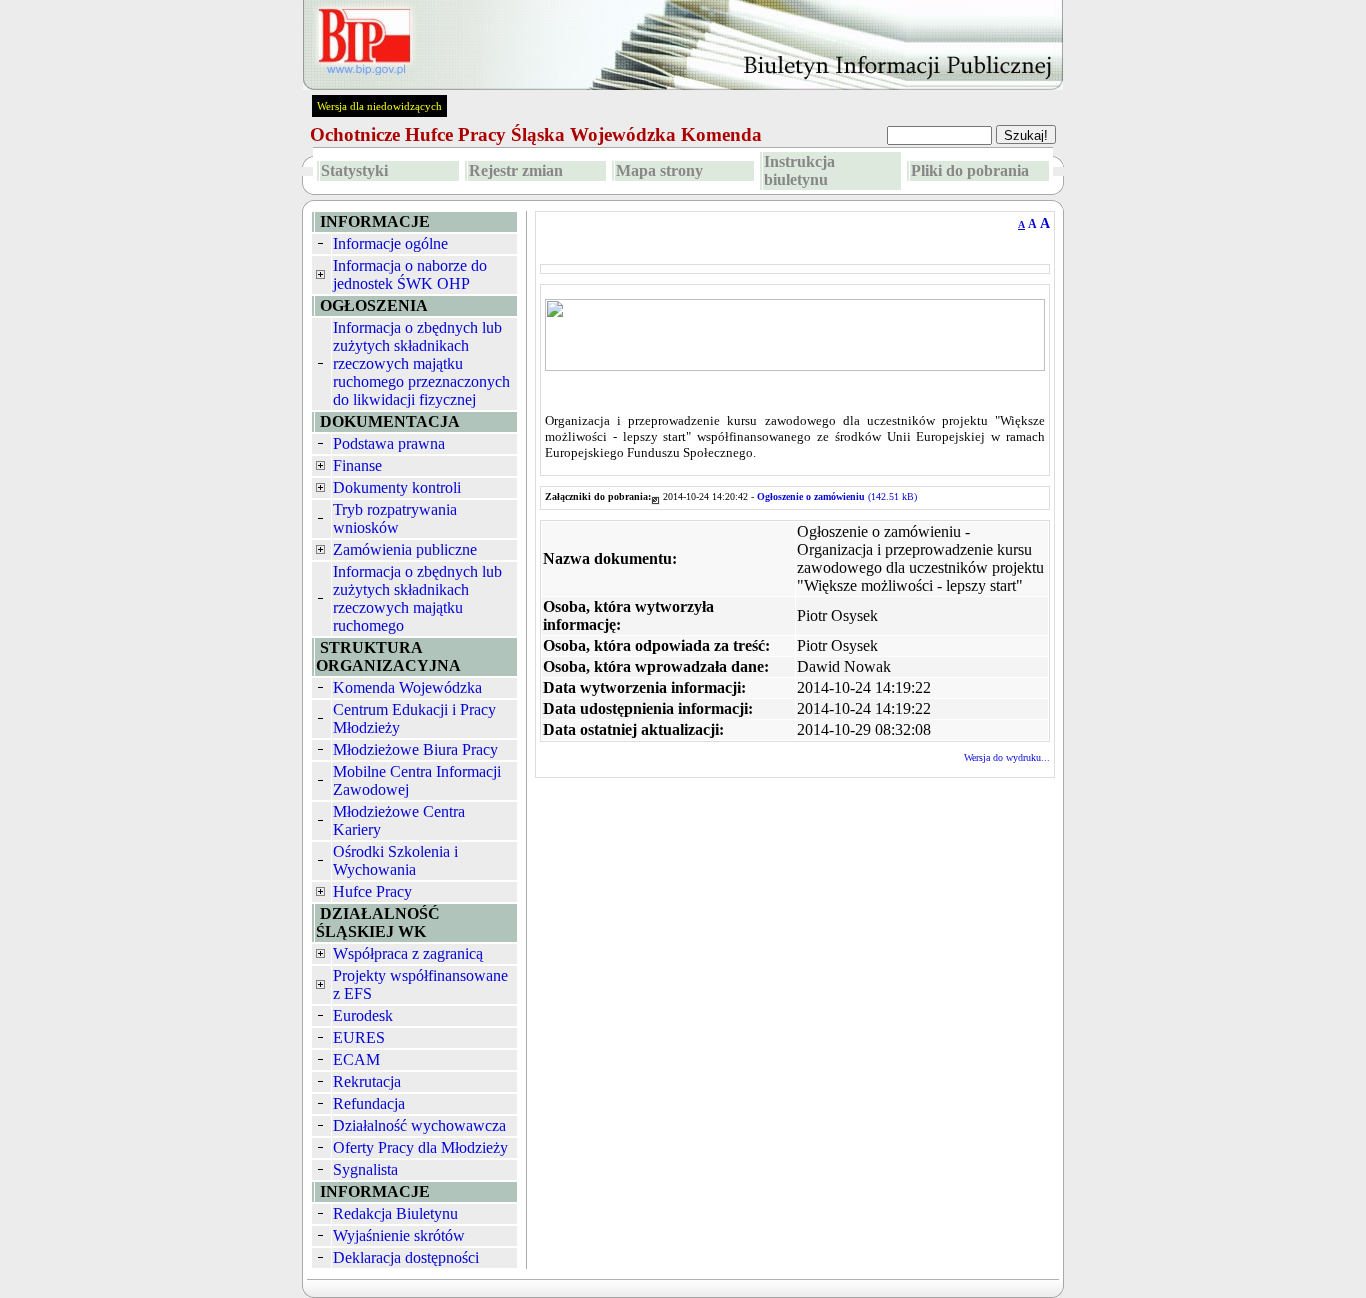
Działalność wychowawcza (419, 1125)
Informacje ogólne (390, 243)
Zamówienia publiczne (405, 549)
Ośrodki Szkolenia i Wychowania (395, 860)
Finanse (357, 465)
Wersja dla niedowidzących (379, 106)
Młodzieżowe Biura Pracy (415, 749)
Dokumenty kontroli (397, 487)
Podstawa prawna (389, 443)
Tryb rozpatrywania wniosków (395, 518)
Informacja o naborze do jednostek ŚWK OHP (410, 274)
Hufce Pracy (372, 891)
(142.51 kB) (837, 496)
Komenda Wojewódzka (407, 687)
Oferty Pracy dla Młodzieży (420, 1147)
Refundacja (369, 1103)
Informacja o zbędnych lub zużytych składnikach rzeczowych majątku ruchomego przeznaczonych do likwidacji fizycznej (421, 363)
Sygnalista (365, 1169)
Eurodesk (363, 1015)
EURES (359, 1037)
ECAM (356, 1059)
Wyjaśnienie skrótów (399, 1235)
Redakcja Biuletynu (395, 1213)
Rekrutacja (367, 1081)
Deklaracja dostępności (406, 1257)
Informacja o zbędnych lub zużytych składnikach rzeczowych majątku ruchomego (417, 598)
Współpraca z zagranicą (408, 953)
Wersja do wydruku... (1007, 757)
